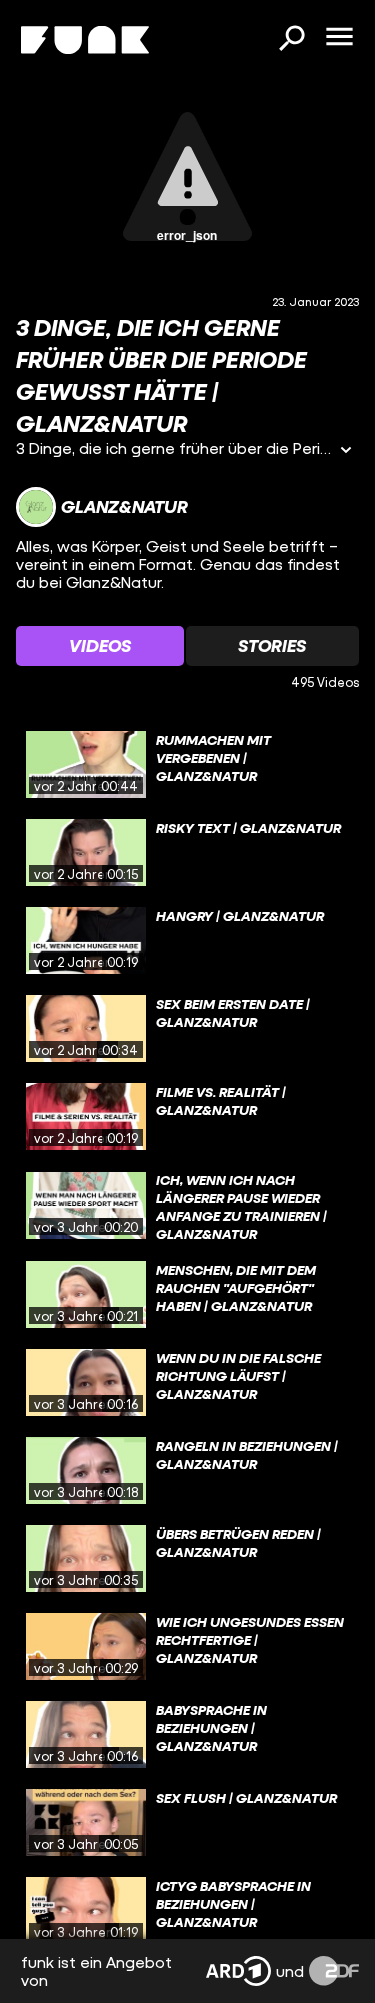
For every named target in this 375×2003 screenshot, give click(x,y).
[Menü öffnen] (339, 38)
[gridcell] (187, 765)
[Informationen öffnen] (346, 451)
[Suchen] (291, 40)
